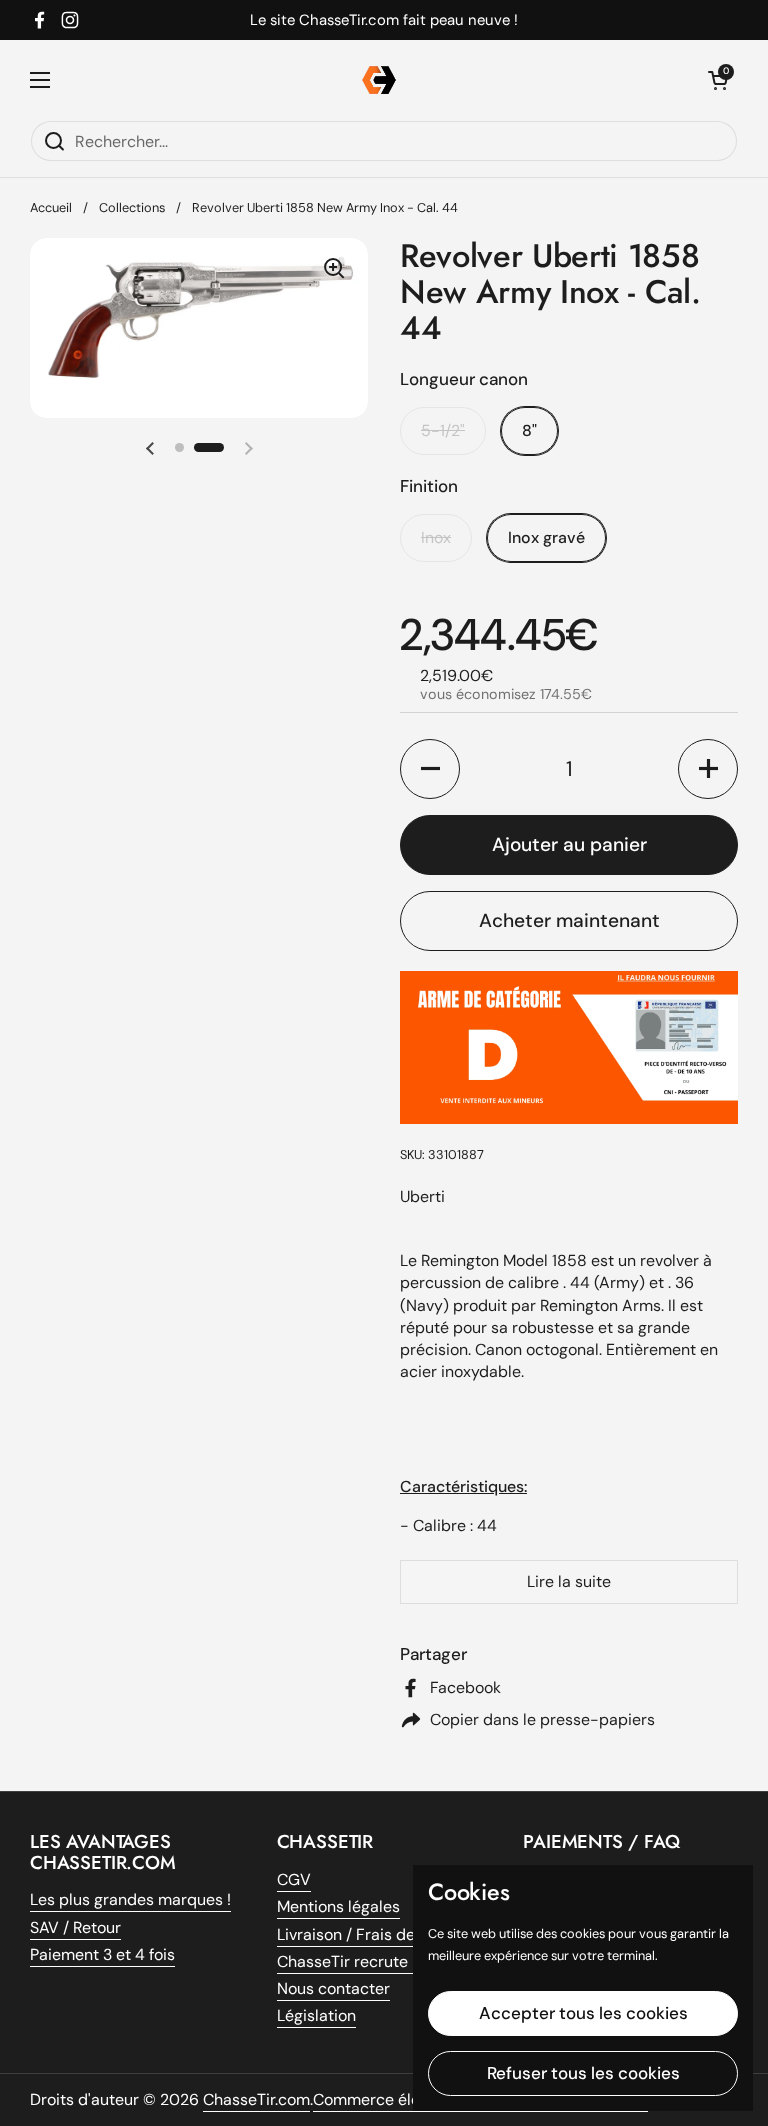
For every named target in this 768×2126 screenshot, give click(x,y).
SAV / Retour (75, 1927)
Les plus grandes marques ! (130, 1899)
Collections (132, 207)
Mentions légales (338, 1906)
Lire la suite (569, 1581)
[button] (150, 448)
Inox (436, 537)
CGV (294, 1879)
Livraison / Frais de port (363, 1934)
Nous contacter (333, 1988)
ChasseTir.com (256, 2099)
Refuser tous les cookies (583, 2073)
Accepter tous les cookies (583, 2013)
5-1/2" (443, 430)
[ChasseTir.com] (379, 80)
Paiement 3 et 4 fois (102, 1954)
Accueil (51, 207)
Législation (316, 2015)
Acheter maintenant (569, 920)
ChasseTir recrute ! (346, 1961)
